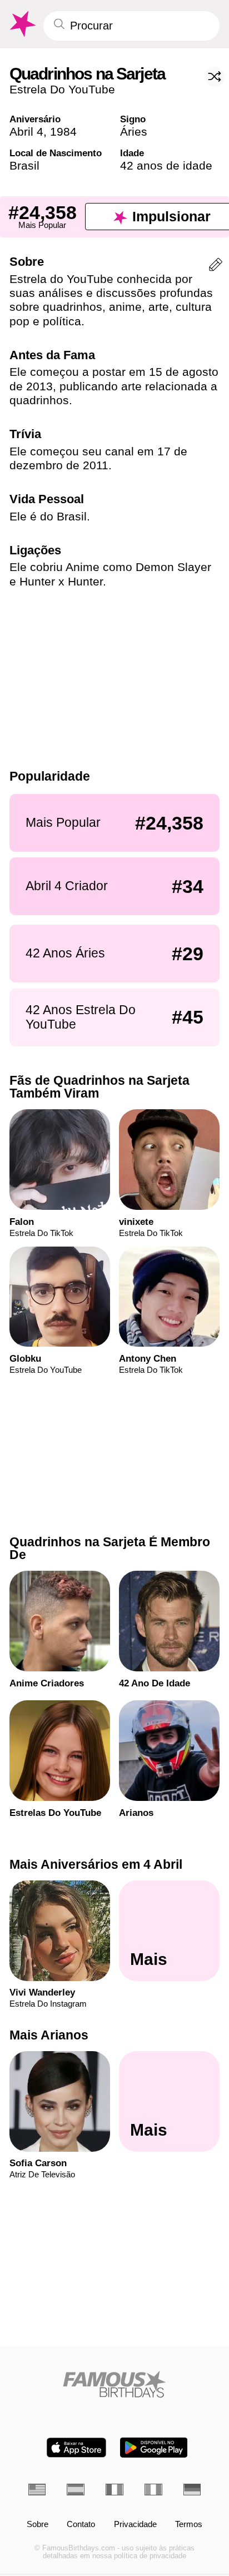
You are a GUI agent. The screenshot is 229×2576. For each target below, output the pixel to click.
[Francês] (114, 2490)
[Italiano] (153, 2490)
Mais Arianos (49, 2035)
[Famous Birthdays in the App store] (76, 2448)
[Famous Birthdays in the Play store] (154, 2448)
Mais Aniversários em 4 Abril (96, 1864)
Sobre (38, 2525)
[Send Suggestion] (216, 267)
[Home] (115, 2384)
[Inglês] (37, 2490)
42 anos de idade (166, 165)
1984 (63, 131)
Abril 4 (26, 131)
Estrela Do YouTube (62, 89)
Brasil (24, 165)
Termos (189, 2525)
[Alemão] (192, 2490)
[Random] (215, 77)
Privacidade (135, 2525)
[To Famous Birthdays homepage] (22, 24)
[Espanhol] (76, 2490)
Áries (134, 131)
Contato (81, 2525)
